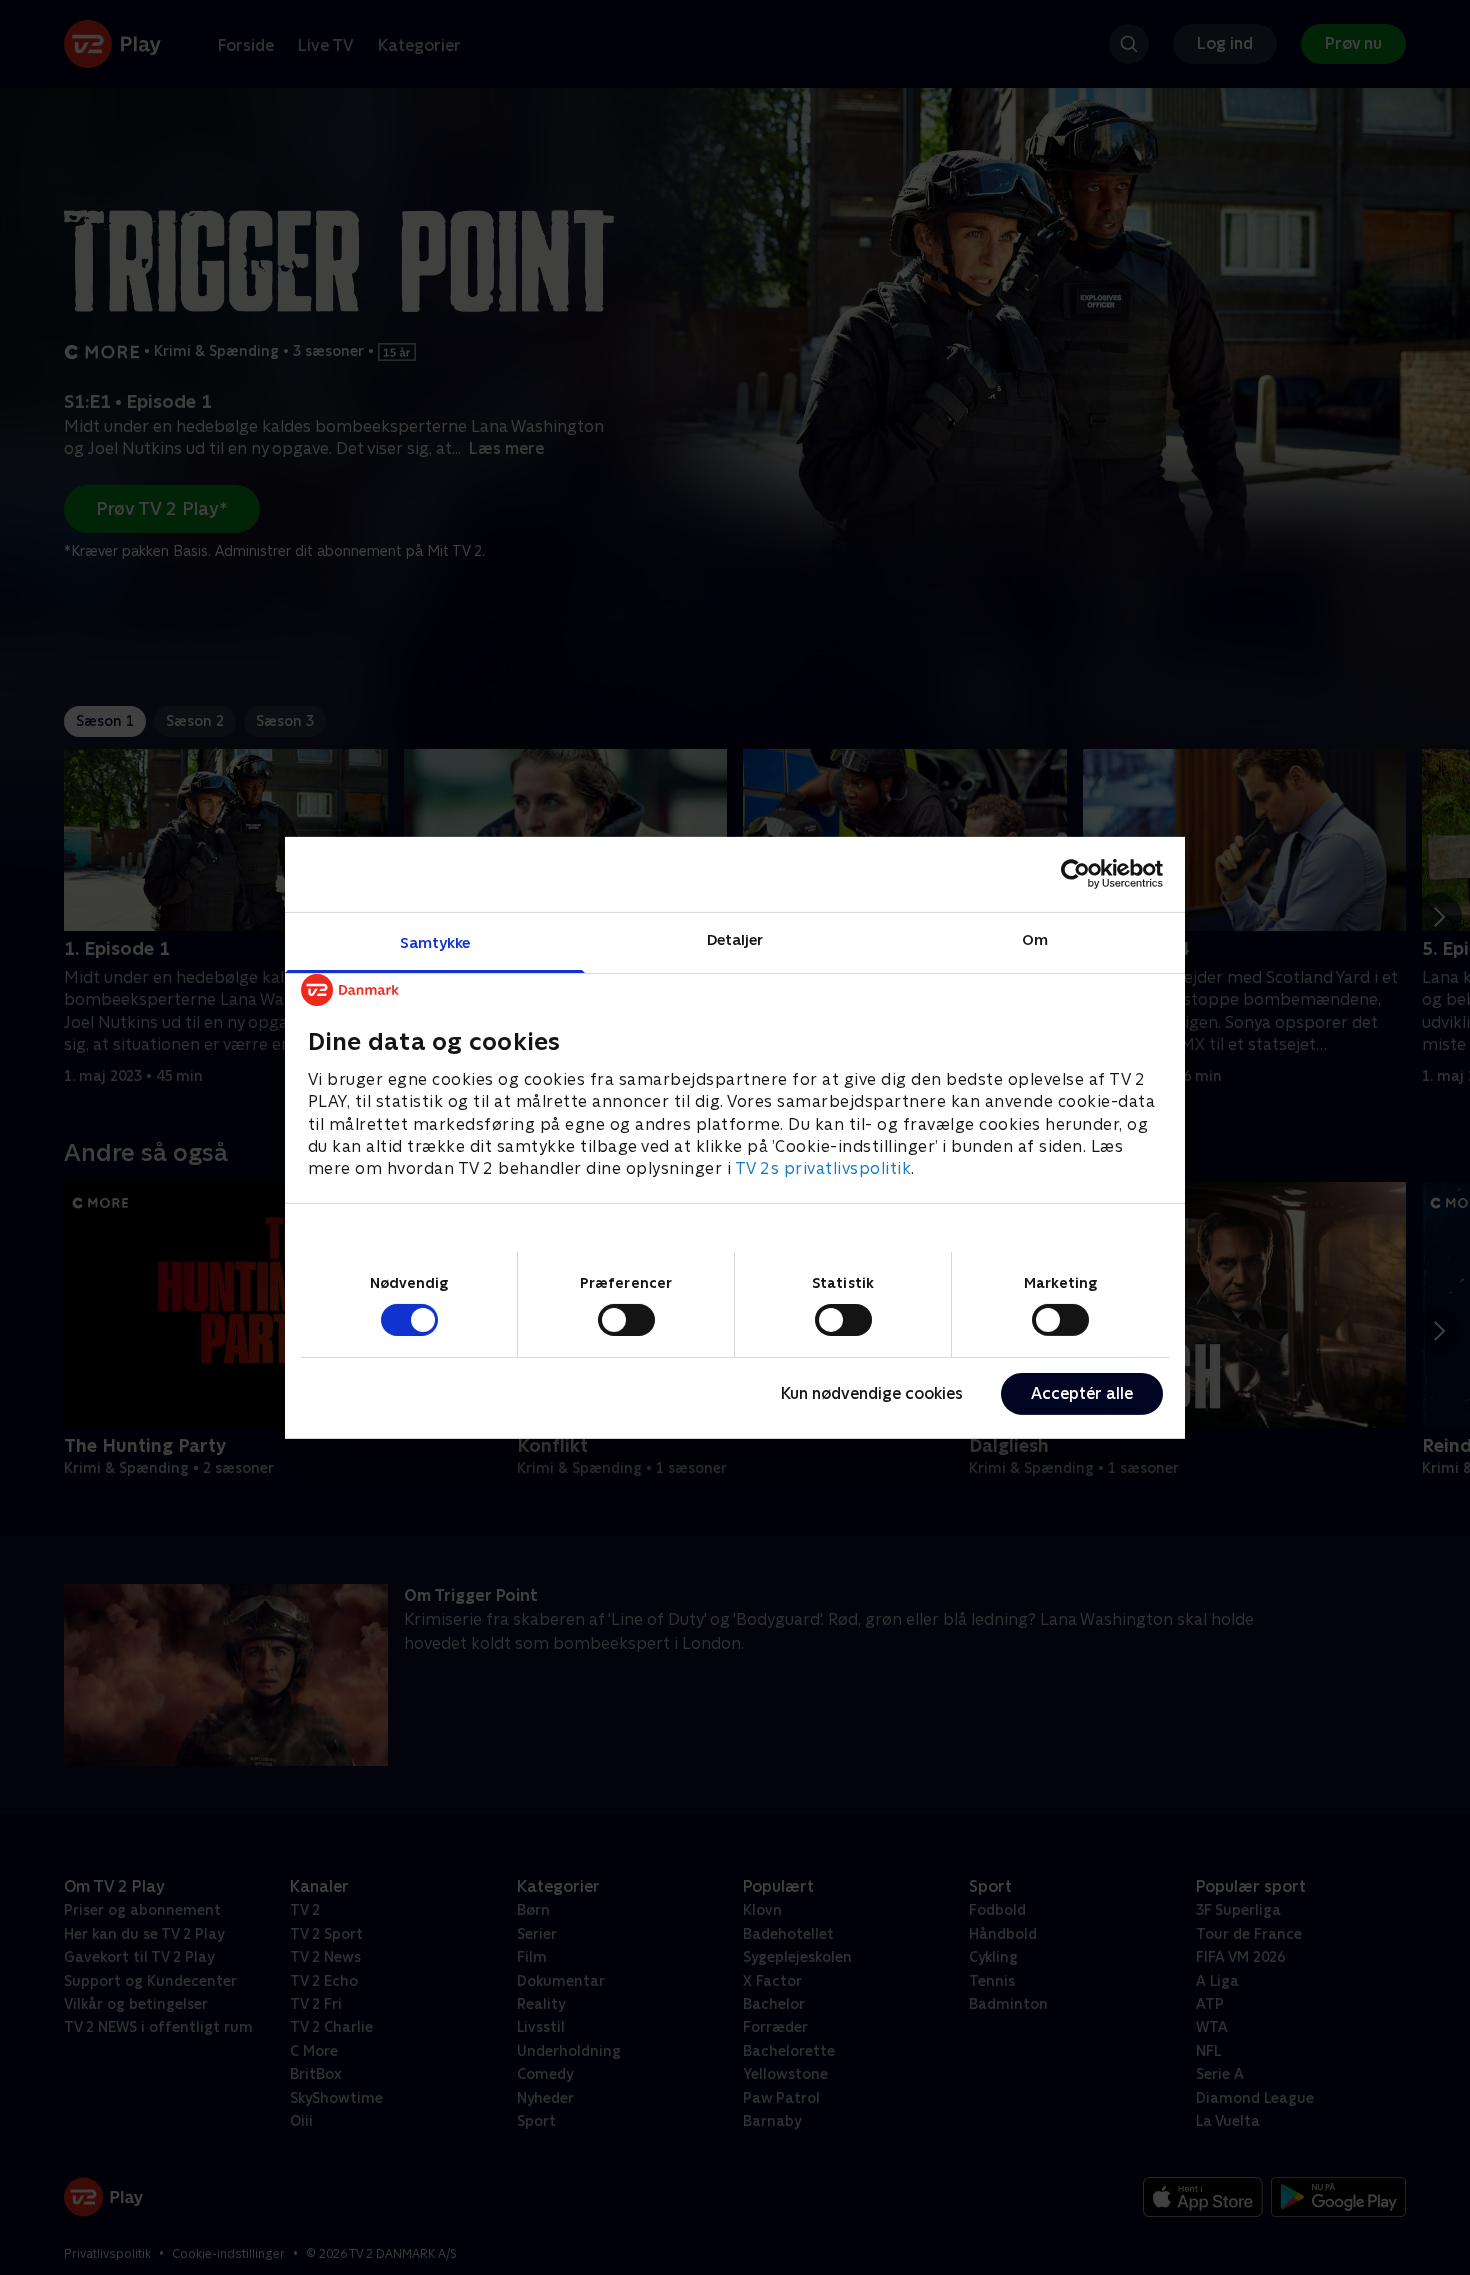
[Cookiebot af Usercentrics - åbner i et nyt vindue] (1075, 874)
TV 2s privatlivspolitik (823, 1168)
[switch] (626, 1320)
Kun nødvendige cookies (872, 1393)
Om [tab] (1035, 938)
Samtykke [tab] (435, 941)
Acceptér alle (1082, 1393)
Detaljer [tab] (735, 938)
